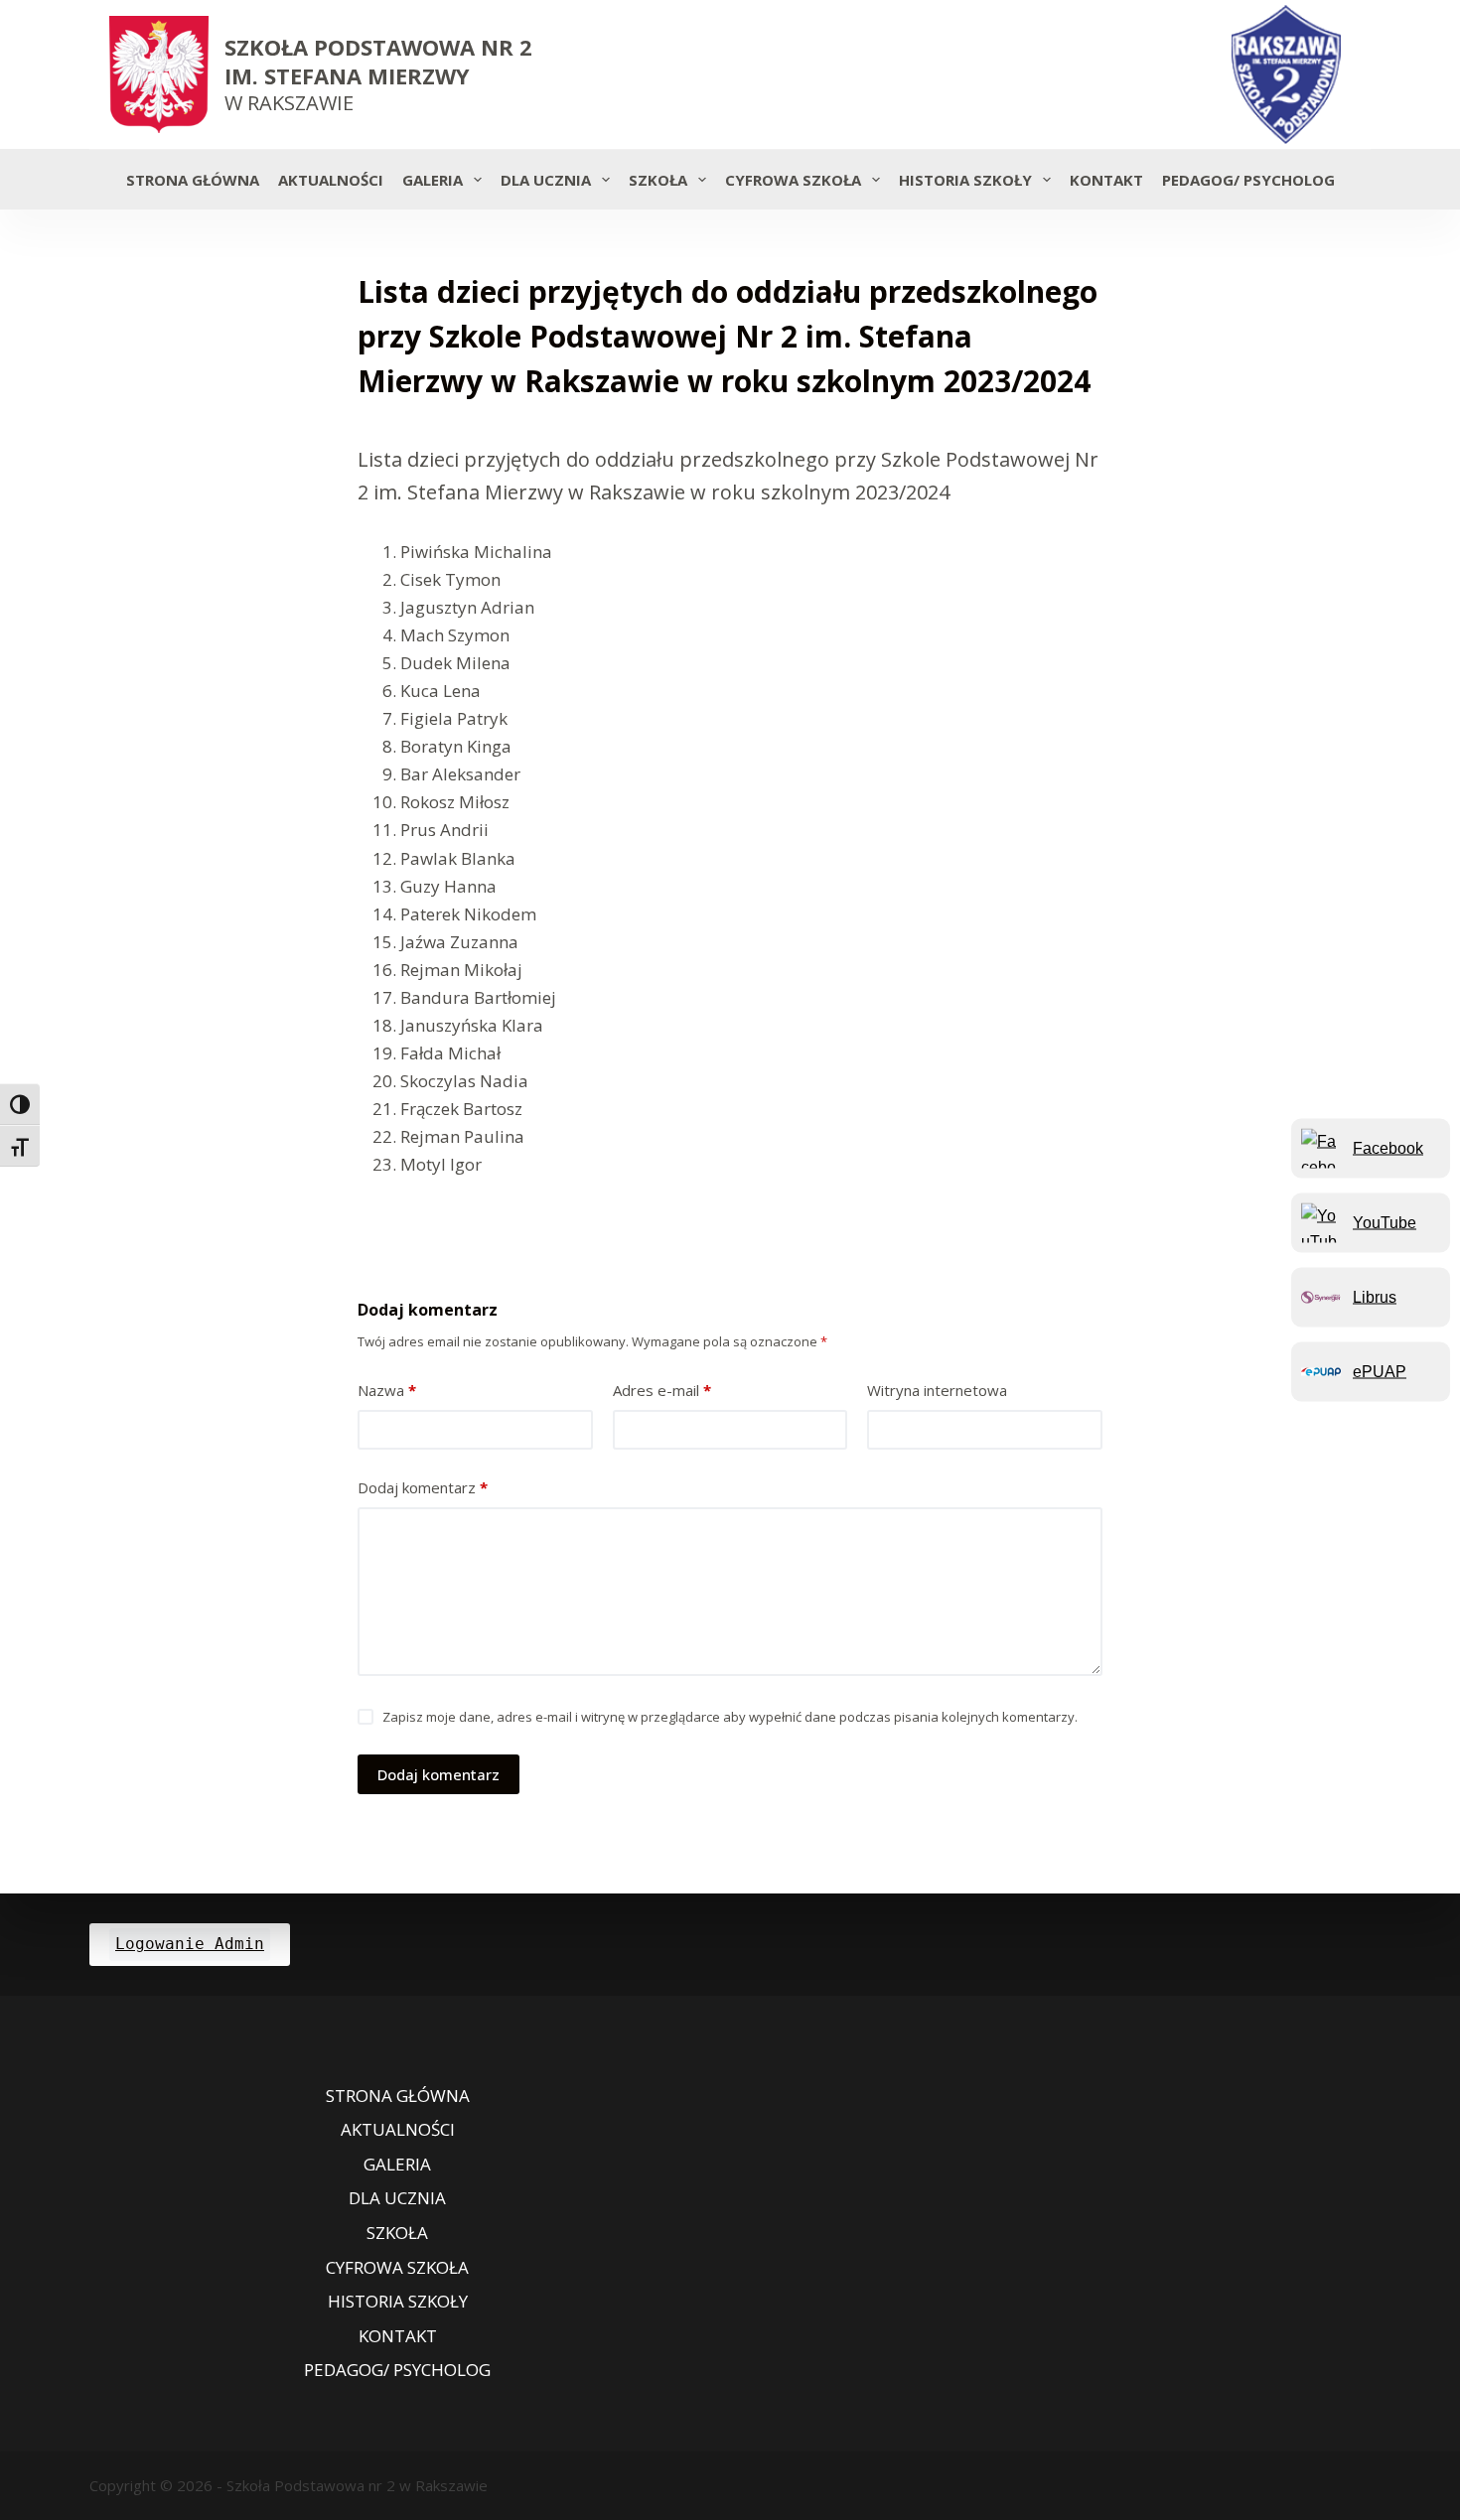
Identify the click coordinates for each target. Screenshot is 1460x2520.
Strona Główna (193, 180)
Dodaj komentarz (423, 1487)
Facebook (1388, 1147)
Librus (1375, 1296)
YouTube (1385, 1222)
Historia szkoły (965, 180)
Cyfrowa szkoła (793, 180)
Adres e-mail (662, 1390)
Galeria (433, 180)
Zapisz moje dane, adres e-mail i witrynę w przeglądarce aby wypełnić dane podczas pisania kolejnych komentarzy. (730, 1717)
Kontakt (1106, 180)
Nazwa (387, 1390)
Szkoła (658, 180)
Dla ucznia (546, 180)
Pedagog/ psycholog (1248, 180)
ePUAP (1380, 1371)
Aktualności (331, 180)
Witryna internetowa (937, 1390)
